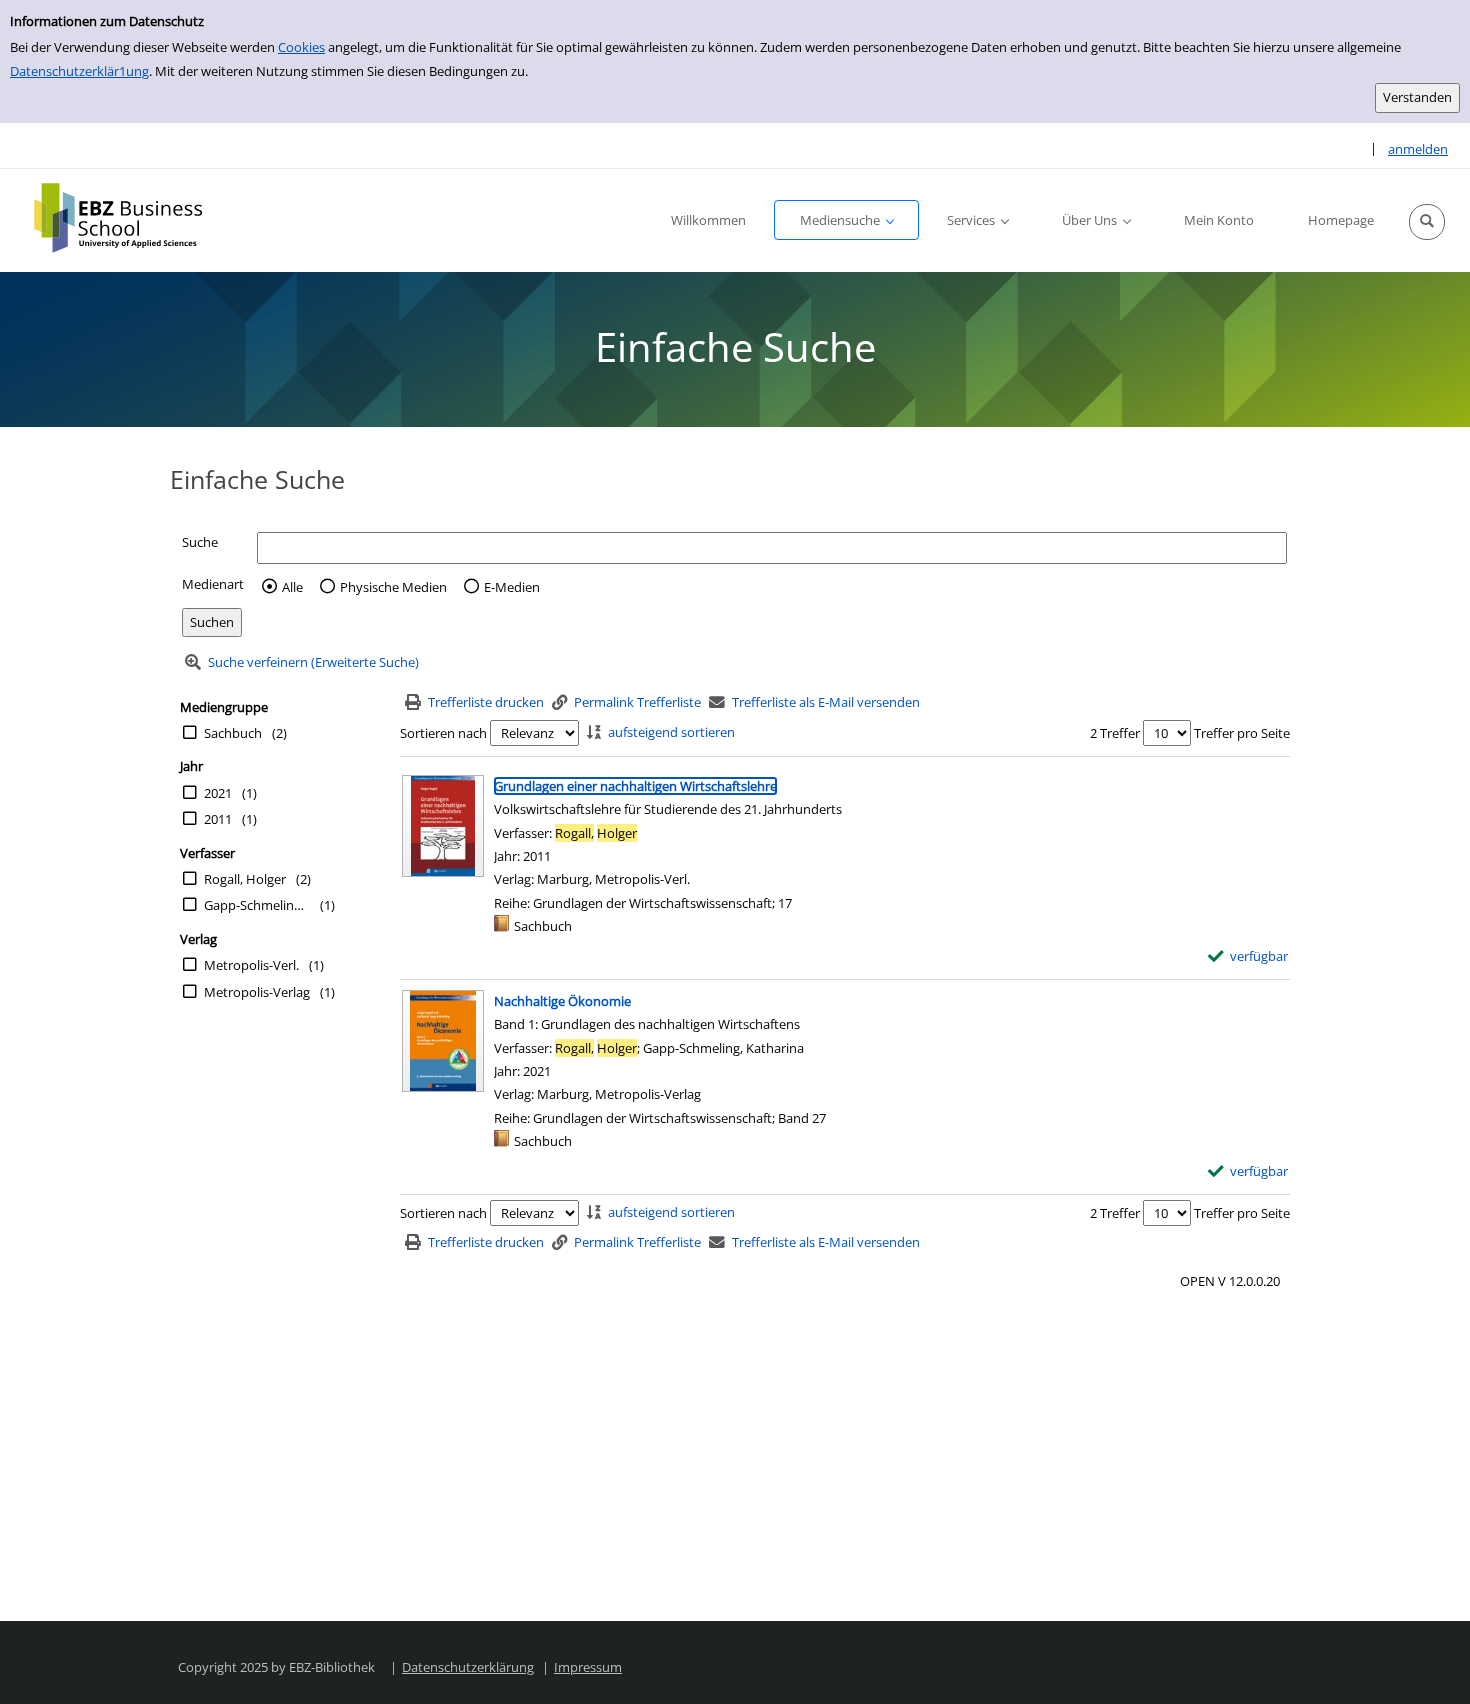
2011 (218, 819)
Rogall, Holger (245, 879)
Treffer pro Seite (1242, 733)
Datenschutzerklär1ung (79, 71)
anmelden (1418, 149)
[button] (1427, 222)
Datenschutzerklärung (468, 1667)
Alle (292, 587)
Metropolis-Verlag (257, 992)
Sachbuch (233, 733)
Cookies (301, 47)
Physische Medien (393, 587)
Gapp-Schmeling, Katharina (257, 905)
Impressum (588, 1667)
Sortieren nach (443, 733)
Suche (200, 542)
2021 (218, 793)
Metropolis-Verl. (251, 965)
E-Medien (512, 587)
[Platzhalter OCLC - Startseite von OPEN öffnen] (132, 218)
